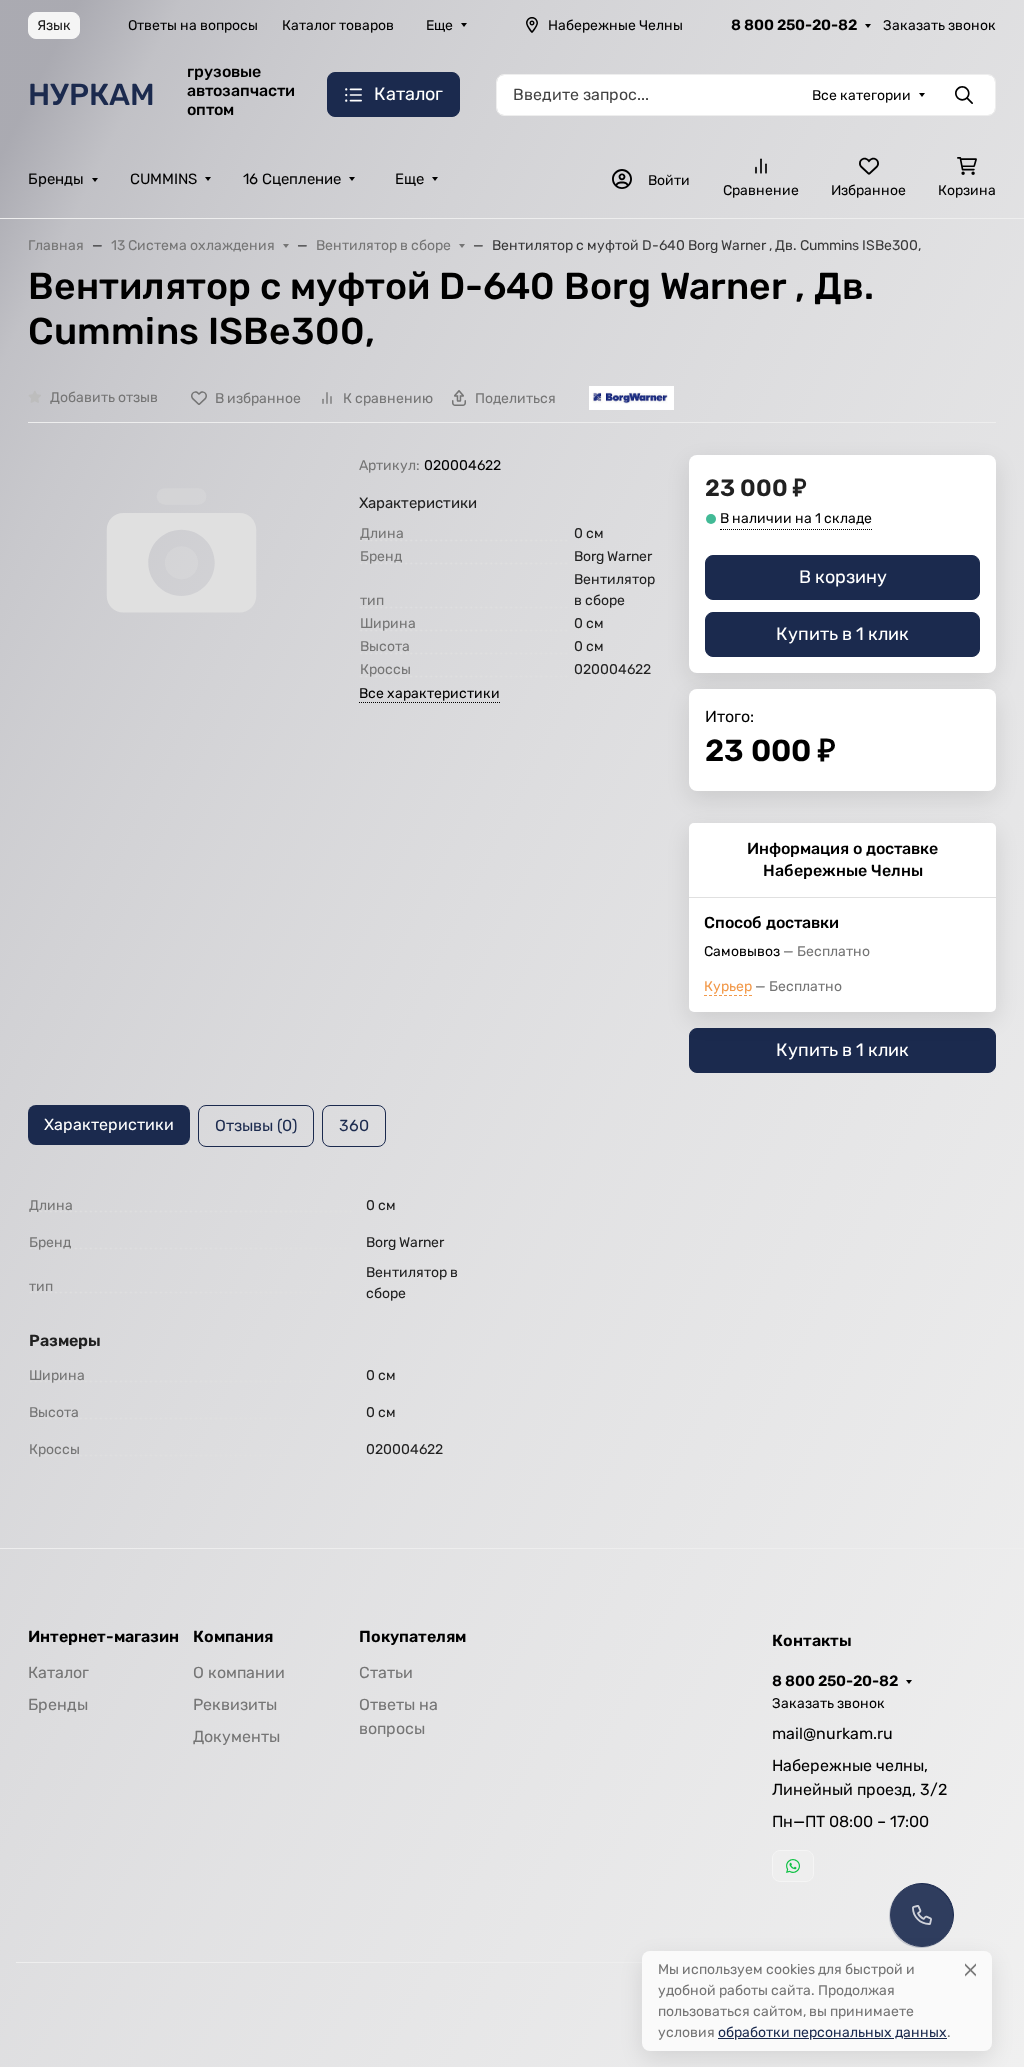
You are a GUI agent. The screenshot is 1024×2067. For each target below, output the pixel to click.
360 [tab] (354, 1125)
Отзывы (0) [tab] (256, 1125)
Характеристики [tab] (109, 1124)
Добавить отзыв (104, 397)
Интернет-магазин (103, 1637)
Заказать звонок (939, 25)
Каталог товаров (338, 25)
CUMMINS (163, 179)
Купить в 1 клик (842, 634)
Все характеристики (429, 693)
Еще (439, 25)
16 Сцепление (292, 179)
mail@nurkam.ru (832, 1733)
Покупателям (412, 1637)
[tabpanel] (512, 1327)
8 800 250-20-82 (794, 25)
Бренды (56, 179)
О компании (239, 1672)
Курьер (728, 986)
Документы (236, 1736)
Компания (233, 1637)
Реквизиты (235, 1704)
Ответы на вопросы (193, 25)
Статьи (386, 1672)
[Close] (970, 1969)
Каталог (58, 1672)
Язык (54, 25)
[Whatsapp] (793, 1866)
